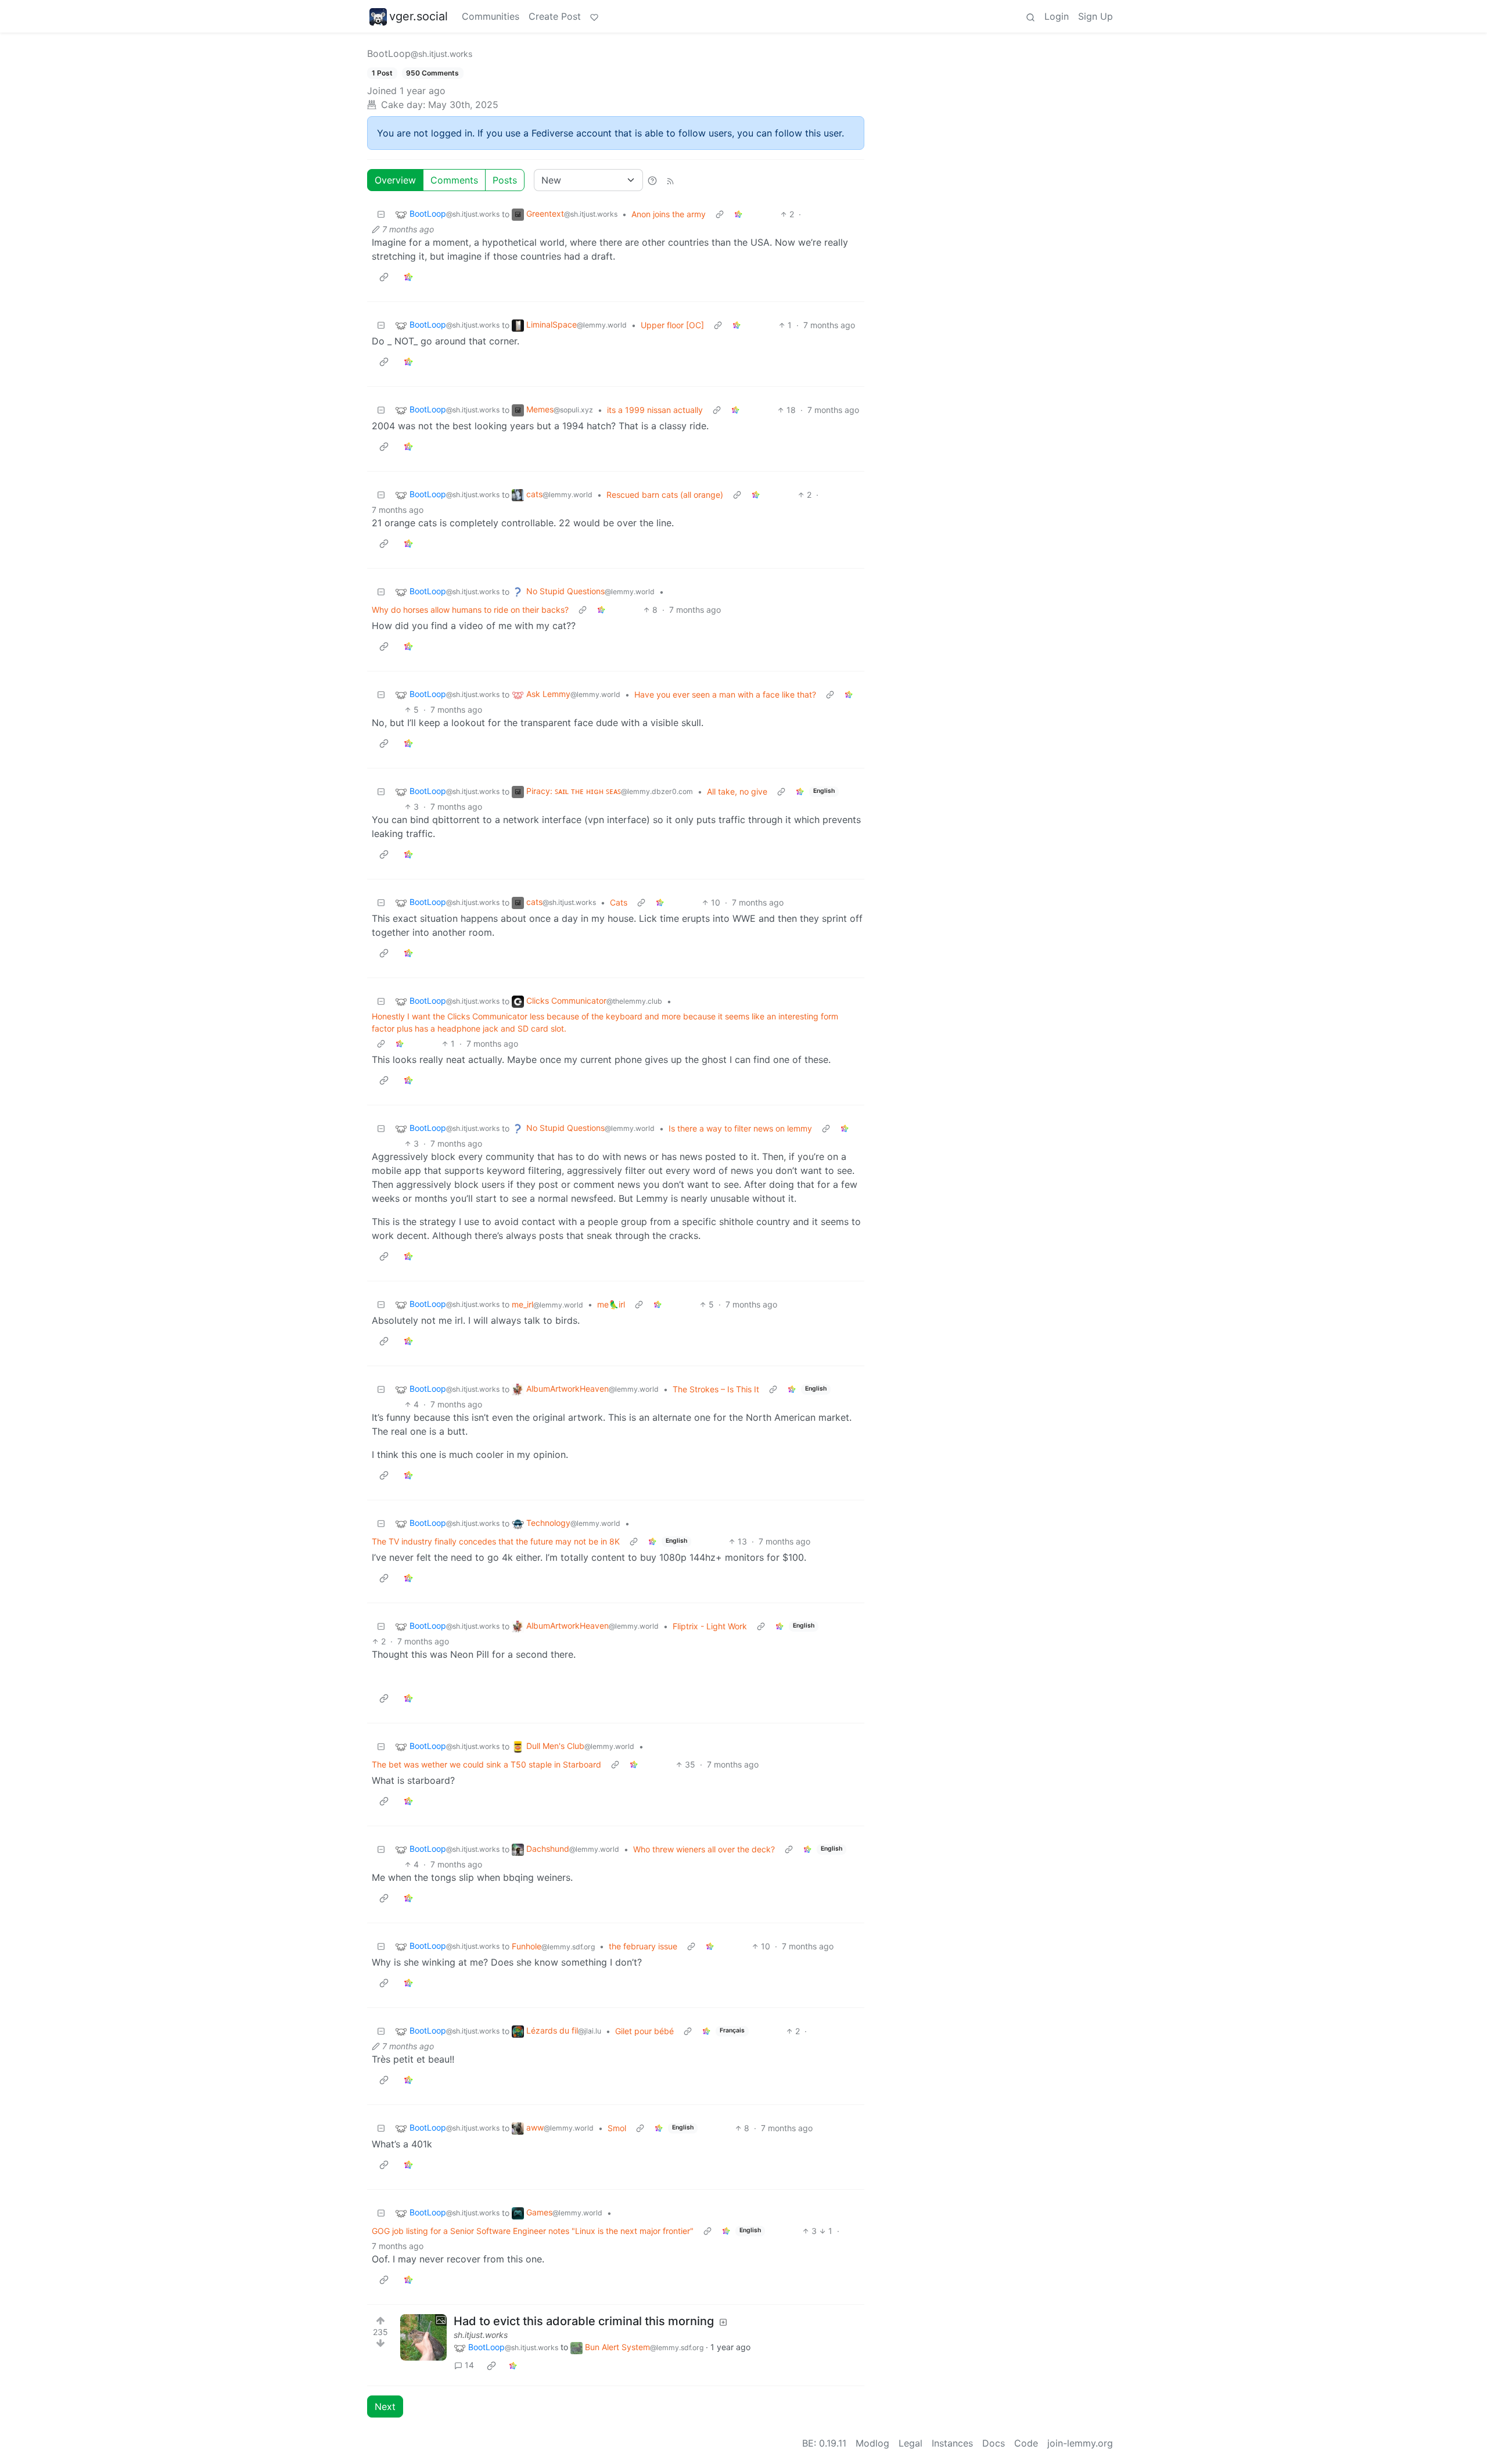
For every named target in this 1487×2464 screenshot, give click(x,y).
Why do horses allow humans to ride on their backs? (470, 610)
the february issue (643, 1946)
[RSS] (670, 180)
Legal (910, 2443)
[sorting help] (652, 180)
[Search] (1030, 16)
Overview (395, 180)
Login (1057, 16)
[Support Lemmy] (594, 16)
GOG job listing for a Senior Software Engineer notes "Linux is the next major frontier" (533, 2231)
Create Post (555, 16)
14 (469, 2365)
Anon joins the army (669, 214)
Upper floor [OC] (672, 325)
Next (385, 2406)
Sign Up (1096, 16)
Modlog (872, 2443)
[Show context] (720, 214)
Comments (454, 180)
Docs (994, 2443)
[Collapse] (381, 214)
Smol (617, 2128)
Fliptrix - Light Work (710, 1626)
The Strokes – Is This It (716, 1389)
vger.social (419, 16)
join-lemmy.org (1080, 2443)
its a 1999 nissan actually (655, 410)
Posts (505, 180)
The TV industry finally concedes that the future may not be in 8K (496, 1541)
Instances (952, 2443)
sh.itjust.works (481, 2335)
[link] (738, 214)
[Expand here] (423, 2337)
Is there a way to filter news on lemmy (740, 1128)
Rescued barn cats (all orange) (665, 495)
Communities (491, 16)
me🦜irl (611, 1304)
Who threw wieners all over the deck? (704, 1849)
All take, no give (737, 791)
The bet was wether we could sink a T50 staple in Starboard (486, 1764)
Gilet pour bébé (644, 2031)
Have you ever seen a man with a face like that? (725, 694)
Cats (619, 902)
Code (1026, 2443)
